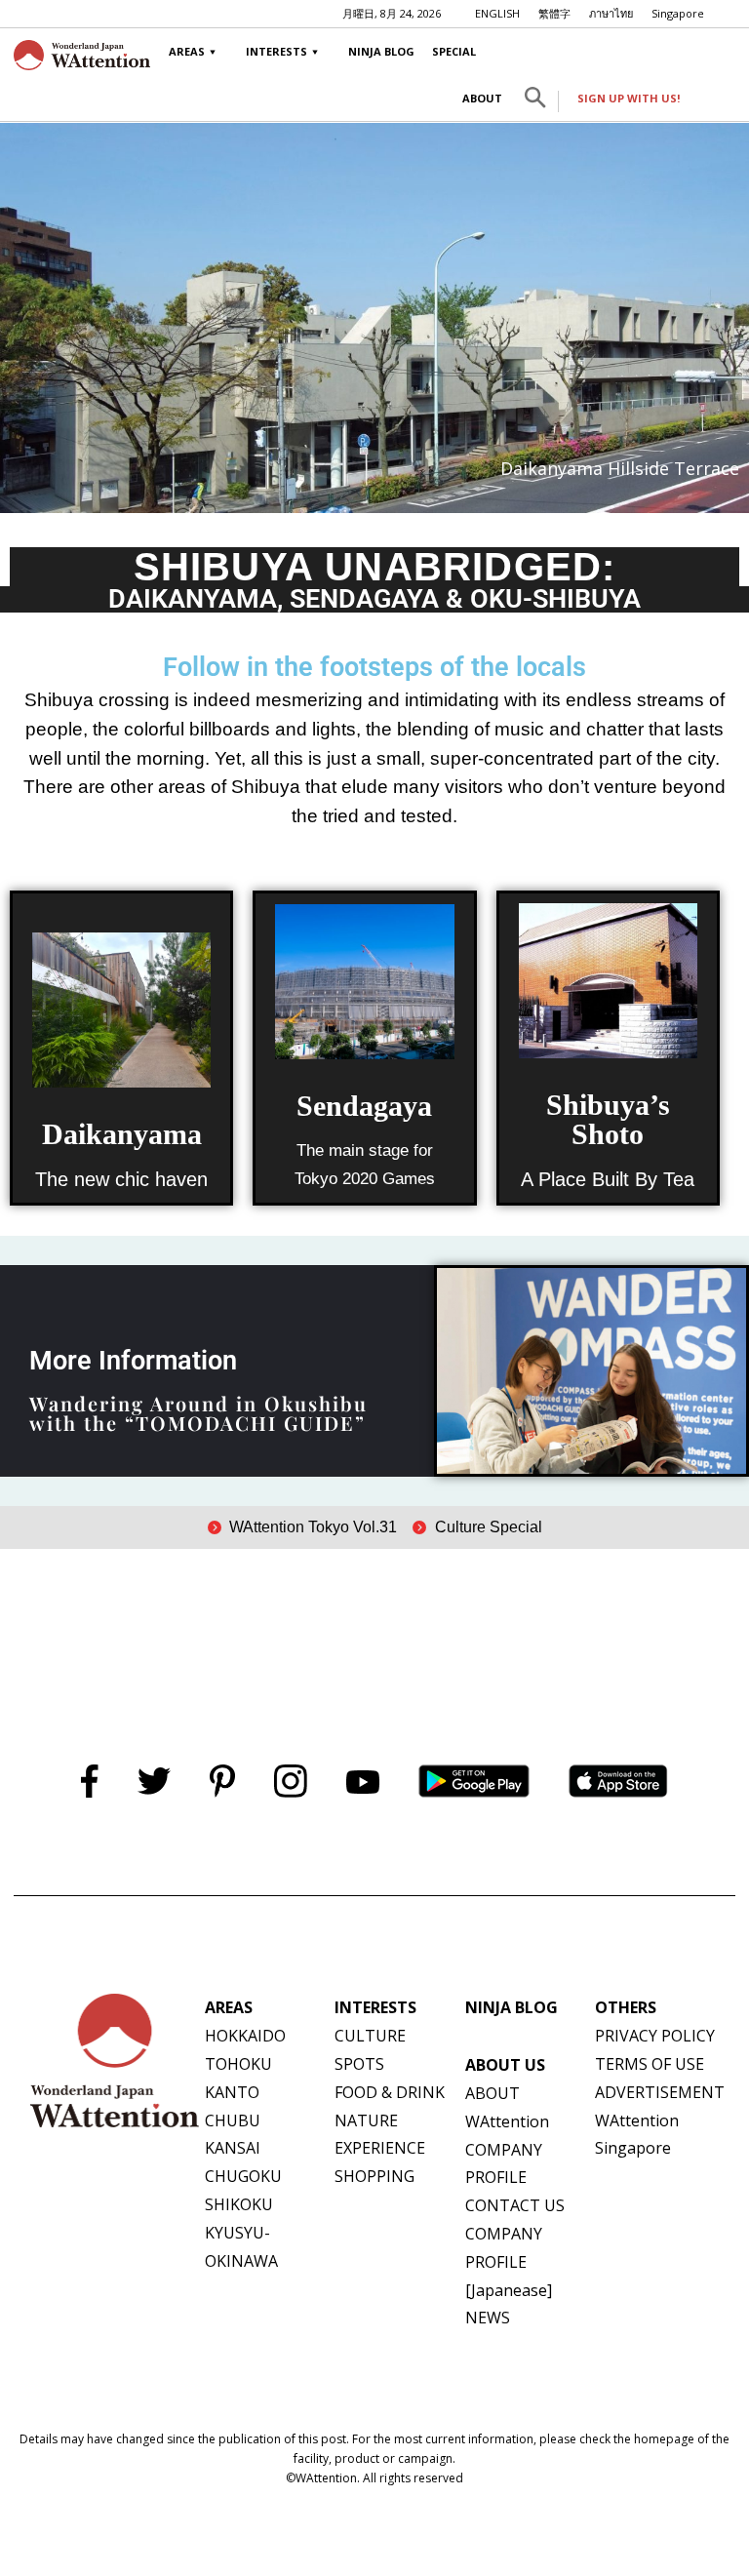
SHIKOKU (239, 2204)
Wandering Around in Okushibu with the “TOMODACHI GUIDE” (198, 1413)
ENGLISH (497, 13)
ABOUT (482, 98)
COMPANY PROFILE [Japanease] (509, 2262)
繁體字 (554, 13)
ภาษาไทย (611, 13)
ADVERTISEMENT (660, 2092)
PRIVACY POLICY (655, 2036)
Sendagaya (364, 1106)
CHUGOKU (243, 2176)
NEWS (488, 2318)
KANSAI (233, 2148)
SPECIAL (454, 51)
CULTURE (370, 2036)
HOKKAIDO (245, 2036)
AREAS (187, 51)
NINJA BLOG (381, 51)
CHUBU (233, 2120)
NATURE (366, 2120)
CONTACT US (515, 2205)
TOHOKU (238, 2064)
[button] (535, 101)
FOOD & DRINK (390, 2092)
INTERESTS (276, 51)
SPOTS (359, 2064)
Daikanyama (122, 1134)
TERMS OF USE (650, 2064)
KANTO (232, 2092)
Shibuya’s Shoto (608, 1119)
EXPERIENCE (380, 2148)
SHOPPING (374, 2176)
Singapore (678, 13)
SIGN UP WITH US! (629, 98)
